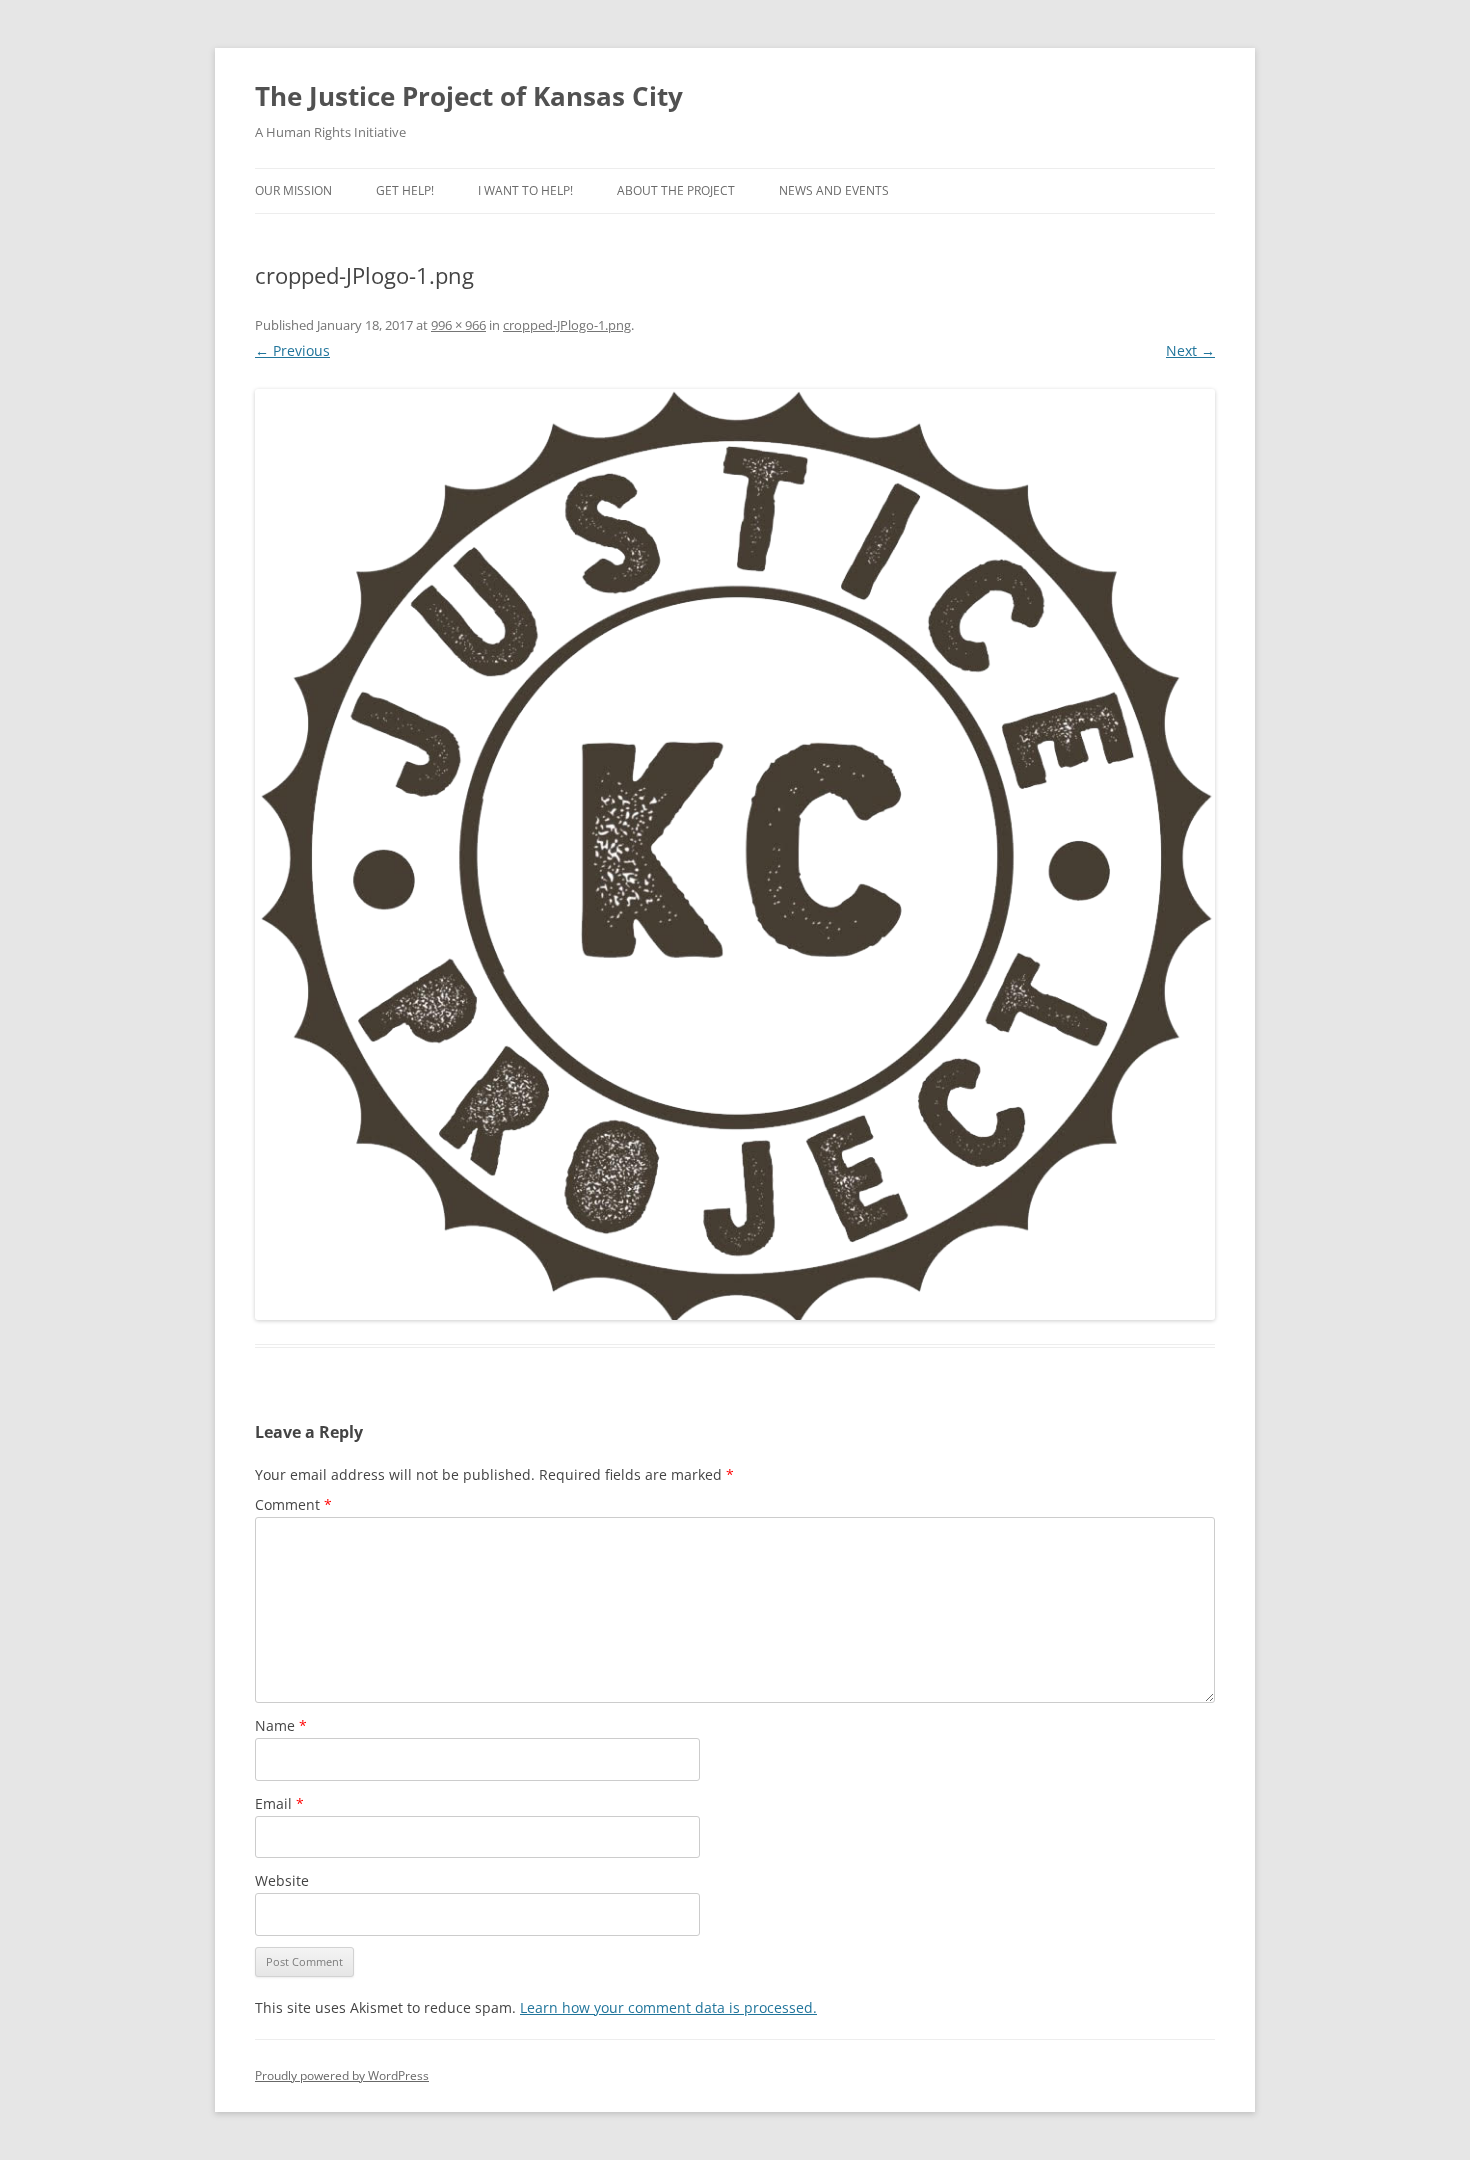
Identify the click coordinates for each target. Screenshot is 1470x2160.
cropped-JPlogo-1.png (567, 325)
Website (282, 1880)
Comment (293, 1504)
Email (279, 1803)
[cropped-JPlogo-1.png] (735, 854)
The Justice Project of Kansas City (469, 96)
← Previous (292, 350)
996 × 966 (458, 325)
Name (281, 1725)
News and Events (834, 190)
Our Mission (293, 190)
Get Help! (405, 190)
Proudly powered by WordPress (342, 2075)
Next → (1190, 350)
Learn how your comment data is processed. (668, 2007)
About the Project (676, 190)
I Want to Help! (525, 190)
